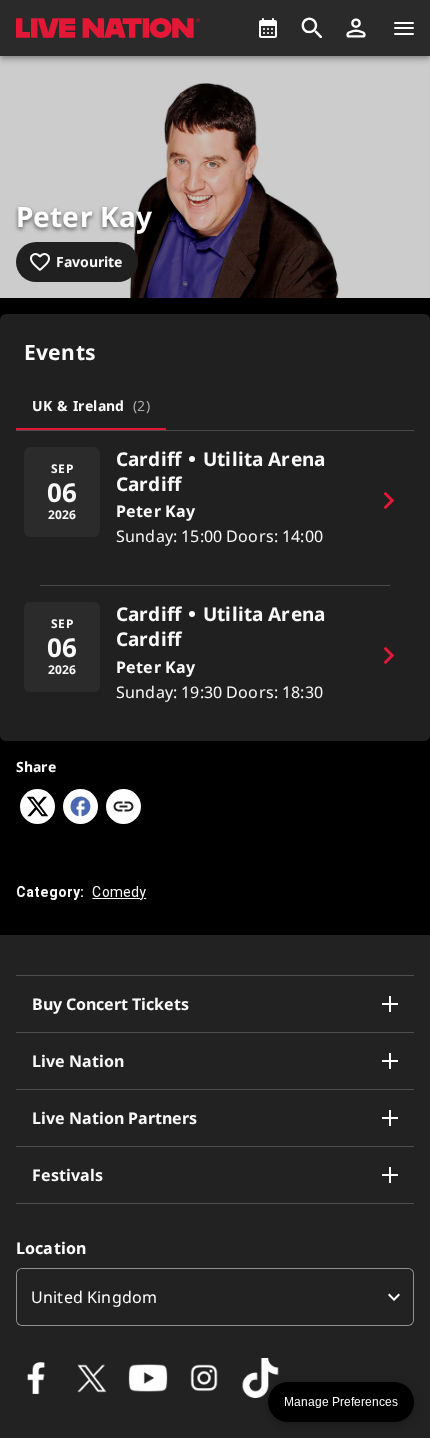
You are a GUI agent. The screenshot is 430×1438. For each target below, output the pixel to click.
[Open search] (312, 28)
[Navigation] (404, 28)
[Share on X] (37, 818)
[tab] (91, 406)
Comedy (119, 892)
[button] (356, 28)
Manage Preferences (341, 1402)
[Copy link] (123, 808)
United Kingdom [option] (94, 1297)
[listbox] (215, 1297)
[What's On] (268, 28)
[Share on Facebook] (80, 818)
